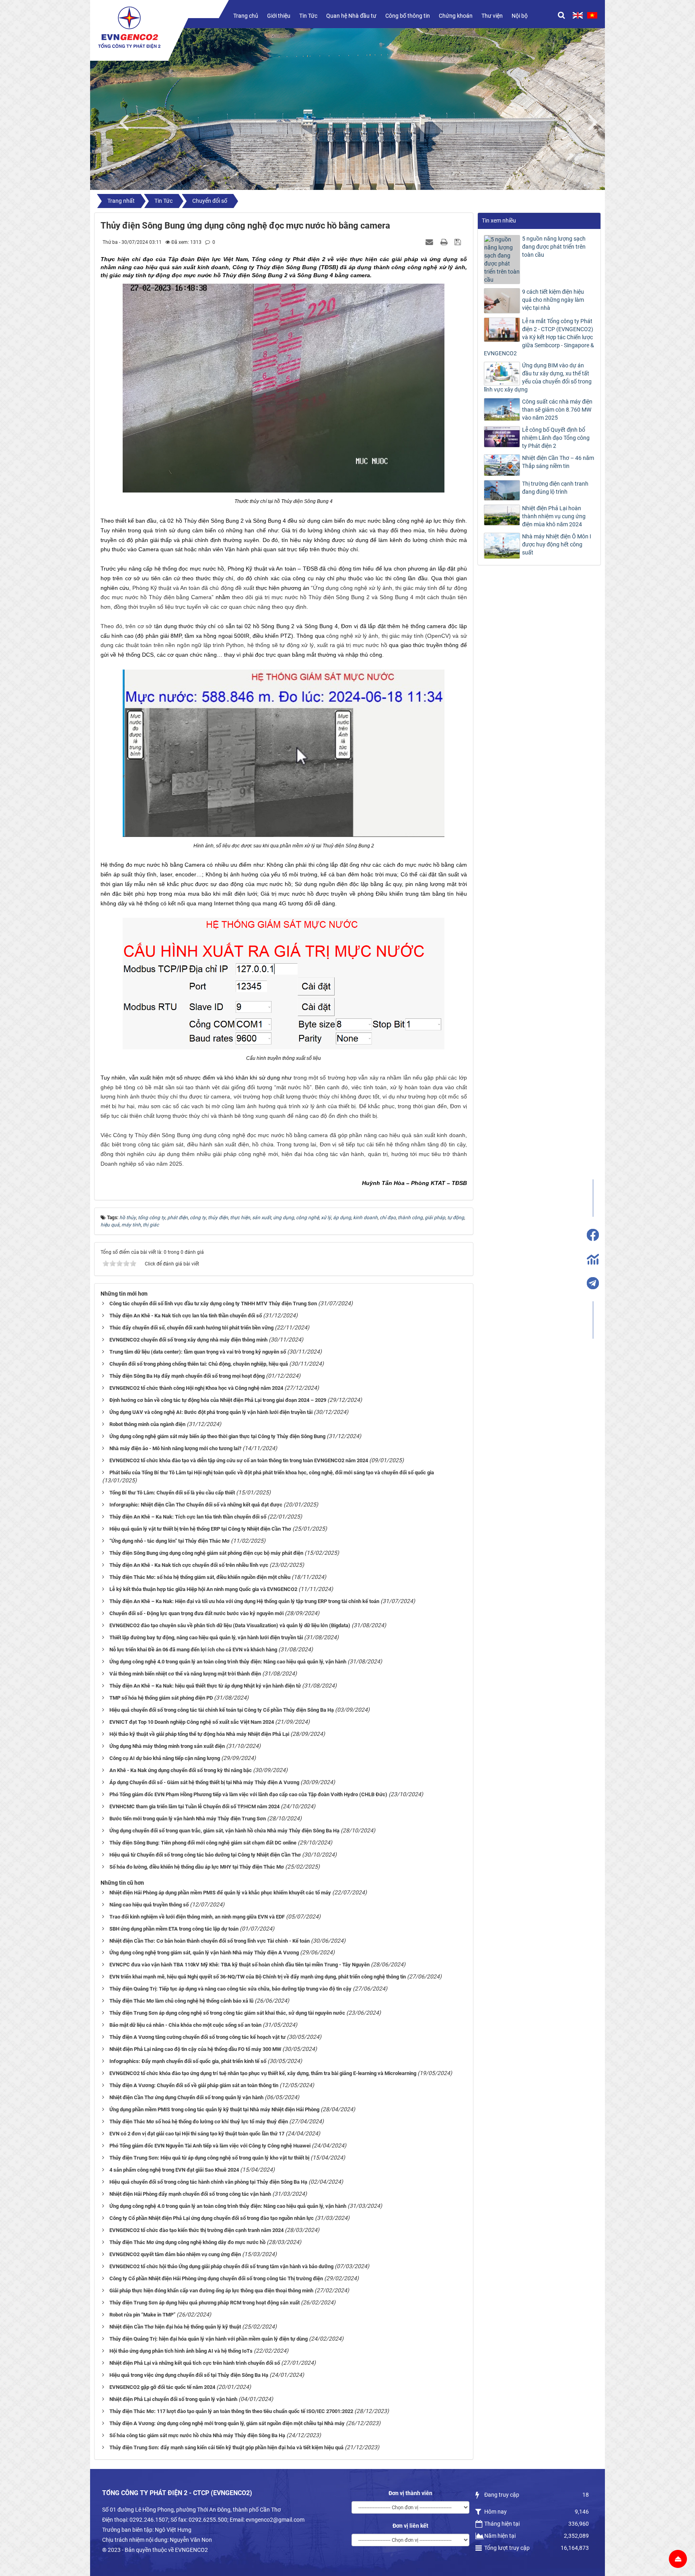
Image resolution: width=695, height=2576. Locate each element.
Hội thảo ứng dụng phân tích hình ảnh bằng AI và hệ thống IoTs (181, 2351)
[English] (578, 15)
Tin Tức (308, 16)
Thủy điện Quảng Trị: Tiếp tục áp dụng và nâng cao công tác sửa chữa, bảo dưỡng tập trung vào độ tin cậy (230, 1989)
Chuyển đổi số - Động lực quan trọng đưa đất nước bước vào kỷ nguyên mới (196, 1613)
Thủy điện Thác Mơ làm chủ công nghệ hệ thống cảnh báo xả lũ (181, 2001)
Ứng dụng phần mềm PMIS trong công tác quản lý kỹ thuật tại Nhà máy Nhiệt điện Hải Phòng (214, 2109)
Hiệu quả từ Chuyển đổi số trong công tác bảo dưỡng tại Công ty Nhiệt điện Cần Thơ (205, 1855)
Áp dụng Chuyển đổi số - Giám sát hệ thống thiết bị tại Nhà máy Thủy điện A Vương (204, 1782)
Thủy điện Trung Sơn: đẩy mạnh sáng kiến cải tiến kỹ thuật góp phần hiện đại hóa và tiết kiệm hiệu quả (226, 2447)
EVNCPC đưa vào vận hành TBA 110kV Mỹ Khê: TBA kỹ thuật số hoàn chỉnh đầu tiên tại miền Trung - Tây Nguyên (240, 1965)
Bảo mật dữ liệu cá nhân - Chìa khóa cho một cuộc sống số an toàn (185, 2025)
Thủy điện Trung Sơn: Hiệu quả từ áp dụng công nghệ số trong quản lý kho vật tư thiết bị (209, 2158)
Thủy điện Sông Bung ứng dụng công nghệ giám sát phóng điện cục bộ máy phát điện (206, 1553)
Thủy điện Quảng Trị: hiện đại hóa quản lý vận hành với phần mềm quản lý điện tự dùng (209, 2339)
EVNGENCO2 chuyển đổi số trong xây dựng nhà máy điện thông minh (188, 1340)
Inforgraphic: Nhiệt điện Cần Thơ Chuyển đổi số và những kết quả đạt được (196, 1505)
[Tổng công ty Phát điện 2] (129, 27)
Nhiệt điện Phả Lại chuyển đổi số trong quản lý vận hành (173, 2399)
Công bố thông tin (408, 16)
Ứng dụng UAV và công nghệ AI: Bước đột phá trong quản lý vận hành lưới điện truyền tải (211, 1412)
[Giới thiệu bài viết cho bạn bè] (430, 242)
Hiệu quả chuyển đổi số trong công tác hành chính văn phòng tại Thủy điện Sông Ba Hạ (208, 2182)
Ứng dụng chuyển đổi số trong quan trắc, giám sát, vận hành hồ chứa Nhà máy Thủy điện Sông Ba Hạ (224, 1831)
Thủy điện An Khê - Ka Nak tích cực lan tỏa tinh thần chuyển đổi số (186, 1316)
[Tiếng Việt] (592, 15)
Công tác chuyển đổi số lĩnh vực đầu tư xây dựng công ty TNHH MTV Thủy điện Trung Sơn (213, 1303)
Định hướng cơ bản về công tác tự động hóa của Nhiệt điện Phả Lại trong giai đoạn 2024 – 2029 (218, 1400)
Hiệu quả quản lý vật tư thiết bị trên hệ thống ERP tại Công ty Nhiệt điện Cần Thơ (200, 1529)
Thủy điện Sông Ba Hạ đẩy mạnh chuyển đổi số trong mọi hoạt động (187, 1376)
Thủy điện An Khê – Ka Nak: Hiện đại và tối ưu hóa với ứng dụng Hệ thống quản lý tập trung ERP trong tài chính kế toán (244, 1601)
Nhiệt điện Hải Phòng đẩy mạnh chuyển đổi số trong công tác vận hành (190, 2194)
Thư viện (492, 16)
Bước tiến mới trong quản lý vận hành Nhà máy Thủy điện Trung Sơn (188, 1819)
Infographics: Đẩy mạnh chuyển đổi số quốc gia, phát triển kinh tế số (188, 2061)
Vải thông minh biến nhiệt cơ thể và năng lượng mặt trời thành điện (185, 1674)
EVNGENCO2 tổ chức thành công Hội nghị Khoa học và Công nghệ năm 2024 (196, 1388)
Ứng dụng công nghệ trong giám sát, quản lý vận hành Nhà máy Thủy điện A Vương (204, 1953)
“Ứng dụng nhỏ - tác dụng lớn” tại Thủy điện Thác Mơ (170, 1541)
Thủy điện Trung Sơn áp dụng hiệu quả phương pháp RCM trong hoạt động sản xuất (205, 2303)
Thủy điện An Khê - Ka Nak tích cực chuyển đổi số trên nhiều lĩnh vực (189, 1565)
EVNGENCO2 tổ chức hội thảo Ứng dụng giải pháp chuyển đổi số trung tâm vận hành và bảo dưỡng (221, 2266)
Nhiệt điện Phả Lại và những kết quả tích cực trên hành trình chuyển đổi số (195, 2363)
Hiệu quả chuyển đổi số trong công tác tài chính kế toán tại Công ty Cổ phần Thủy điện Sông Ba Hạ (222, 1710)
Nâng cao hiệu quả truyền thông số (149, 1905)
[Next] (597, 121)
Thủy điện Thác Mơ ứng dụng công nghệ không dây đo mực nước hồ (187, 2242)
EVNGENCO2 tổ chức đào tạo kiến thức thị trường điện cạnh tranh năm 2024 (196, 2230)
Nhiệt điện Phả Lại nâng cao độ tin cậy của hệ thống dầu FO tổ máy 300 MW (195, 2049)
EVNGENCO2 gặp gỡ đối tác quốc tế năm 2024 (162, 2387)
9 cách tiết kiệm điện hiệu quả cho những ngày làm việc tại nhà (553, 300)
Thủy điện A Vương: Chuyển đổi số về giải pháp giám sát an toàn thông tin (194, 2085)
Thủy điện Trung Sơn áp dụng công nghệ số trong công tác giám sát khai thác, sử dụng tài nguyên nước (227, 2013)
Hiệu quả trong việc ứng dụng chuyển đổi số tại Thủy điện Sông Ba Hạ (189, 2375)
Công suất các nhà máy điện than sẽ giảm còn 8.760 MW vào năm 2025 (557, 410)
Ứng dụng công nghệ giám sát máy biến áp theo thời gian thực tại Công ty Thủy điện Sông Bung (217, 1436)
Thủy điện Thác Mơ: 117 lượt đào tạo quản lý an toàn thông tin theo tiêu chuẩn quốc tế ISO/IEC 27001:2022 (231, 2411)
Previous (128, 121)
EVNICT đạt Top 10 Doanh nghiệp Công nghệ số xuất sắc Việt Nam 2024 (192, 1722)
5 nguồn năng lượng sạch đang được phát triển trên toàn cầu (554, 247)
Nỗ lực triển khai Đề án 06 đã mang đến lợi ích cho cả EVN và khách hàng (193, 1650)
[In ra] (445, 242)
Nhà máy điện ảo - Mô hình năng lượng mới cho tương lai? (175, 1448)
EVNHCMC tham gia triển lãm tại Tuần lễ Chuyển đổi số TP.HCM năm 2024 (194, 1806)
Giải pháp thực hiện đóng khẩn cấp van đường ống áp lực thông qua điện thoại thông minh (211, 2291)
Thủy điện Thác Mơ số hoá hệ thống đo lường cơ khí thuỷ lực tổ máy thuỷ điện (199, 2122)
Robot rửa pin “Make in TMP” (142, 2315)
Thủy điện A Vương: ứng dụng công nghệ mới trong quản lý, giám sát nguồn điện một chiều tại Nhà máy (227, 2423)
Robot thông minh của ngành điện (147, 1424)
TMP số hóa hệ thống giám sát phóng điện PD (161, 1698)
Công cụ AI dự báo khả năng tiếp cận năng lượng (165, 1758)
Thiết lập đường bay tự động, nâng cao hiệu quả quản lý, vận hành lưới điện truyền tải (206, 1637)
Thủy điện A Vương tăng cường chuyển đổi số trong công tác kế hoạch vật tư (197, 2037)
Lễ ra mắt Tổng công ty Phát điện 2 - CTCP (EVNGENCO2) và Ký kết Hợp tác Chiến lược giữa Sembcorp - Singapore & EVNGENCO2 (539, 337)
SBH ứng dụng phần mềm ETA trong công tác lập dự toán (174, 1929)
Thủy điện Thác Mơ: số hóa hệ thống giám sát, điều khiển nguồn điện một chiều (200, 1577)
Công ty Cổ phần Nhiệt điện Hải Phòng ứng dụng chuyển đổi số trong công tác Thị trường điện (216, 2278)
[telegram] (593, 1283)
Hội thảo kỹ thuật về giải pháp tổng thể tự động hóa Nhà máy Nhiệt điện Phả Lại (199, 1734)
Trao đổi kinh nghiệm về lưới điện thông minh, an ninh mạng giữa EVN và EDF (197, 1917)
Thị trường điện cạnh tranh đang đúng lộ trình (555, 488)
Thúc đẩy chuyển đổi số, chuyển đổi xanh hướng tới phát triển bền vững (191, 1328)
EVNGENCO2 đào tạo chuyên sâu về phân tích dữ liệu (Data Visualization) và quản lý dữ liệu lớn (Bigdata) (230, 1625)
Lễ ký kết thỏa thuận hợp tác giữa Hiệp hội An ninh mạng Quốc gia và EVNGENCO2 (203, 1589)
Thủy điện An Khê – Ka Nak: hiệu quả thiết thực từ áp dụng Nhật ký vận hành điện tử (205, 1686)
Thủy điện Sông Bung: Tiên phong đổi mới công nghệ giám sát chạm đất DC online (203, 1843)
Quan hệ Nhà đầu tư (351, 16)
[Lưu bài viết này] (459, 242)
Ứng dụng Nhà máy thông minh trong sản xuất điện (167, 1746)
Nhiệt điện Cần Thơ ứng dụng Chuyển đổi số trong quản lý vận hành (186, 2097)
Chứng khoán (456, 16)
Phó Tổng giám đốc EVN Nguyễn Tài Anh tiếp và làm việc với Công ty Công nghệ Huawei (210, 2146)
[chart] (593, 1259)
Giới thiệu (279, 16)
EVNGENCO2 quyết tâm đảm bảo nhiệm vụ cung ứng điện (175, 2254)
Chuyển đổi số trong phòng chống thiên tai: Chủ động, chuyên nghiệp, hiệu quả (199, 1364)
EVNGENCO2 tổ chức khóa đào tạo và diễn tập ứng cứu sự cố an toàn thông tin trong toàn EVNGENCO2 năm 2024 (239, 1460)
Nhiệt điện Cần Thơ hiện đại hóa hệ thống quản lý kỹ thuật (175, 2327)
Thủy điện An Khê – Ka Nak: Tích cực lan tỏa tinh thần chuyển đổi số (188, 1517)
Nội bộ (520, 16)
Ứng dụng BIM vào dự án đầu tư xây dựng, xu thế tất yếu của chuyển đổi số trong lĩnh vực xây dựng (538, 377)
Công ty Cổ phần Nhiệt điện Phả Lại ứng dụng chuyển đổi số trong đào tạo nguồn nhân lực (212, 2218)
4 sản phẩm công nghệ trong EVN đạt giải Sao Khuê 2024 (174, 2170)
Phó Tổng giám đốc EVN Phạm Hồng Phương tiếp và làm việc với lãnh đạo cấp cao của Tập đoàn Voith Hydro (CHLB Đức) (248, 1794)
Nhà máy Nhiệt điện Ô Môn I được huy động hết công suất (557, 544)
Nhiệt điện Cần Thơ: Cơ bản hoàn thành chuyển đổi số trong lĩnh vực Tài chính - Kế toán (210, 1941)
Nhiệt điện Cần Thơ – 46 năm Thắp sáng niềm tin (558, 462)
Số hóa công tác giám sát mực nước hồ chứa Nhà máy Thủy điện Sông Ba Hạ (197, 2435)
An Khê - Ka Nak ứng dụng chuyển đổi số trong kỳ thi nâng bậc (181, 1770)
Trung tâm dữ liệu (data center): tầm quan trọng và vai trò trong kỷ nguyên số (198, 1352)
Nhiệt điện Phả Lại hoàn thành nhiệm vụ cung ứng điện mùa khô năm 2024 (554, 516)
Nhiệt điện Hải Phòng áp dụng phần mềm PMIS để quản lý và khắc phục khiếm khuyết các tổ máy (220, 1893)
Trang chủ (246, 16)
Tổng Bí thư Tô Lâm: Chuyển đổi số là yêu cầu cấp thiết (172, 1493)
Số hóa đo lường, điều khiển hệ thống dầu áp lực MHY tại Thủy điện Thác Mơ (197, 1867)
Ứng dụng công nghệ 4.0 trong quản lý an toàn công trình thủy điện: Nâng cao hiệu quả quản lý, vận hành (228, 1662)
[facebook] (593, 1235)
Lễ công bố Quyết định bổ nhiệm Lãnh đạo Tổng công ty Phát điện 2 (556, 438)
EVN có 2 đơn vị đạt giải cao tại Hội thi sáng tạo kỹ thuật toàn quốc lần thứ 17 (197, 2134)
